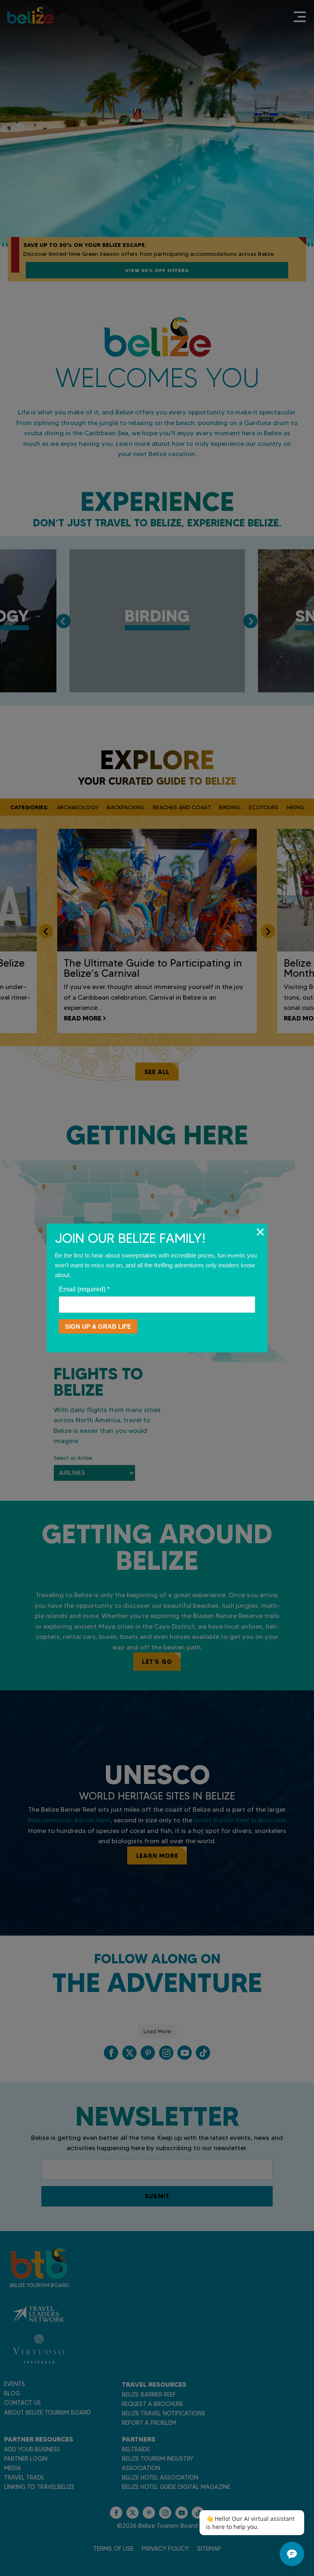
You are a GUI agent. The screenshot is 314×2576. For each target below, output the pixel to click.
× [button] (260, 1232)
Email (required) (84, 1289)
